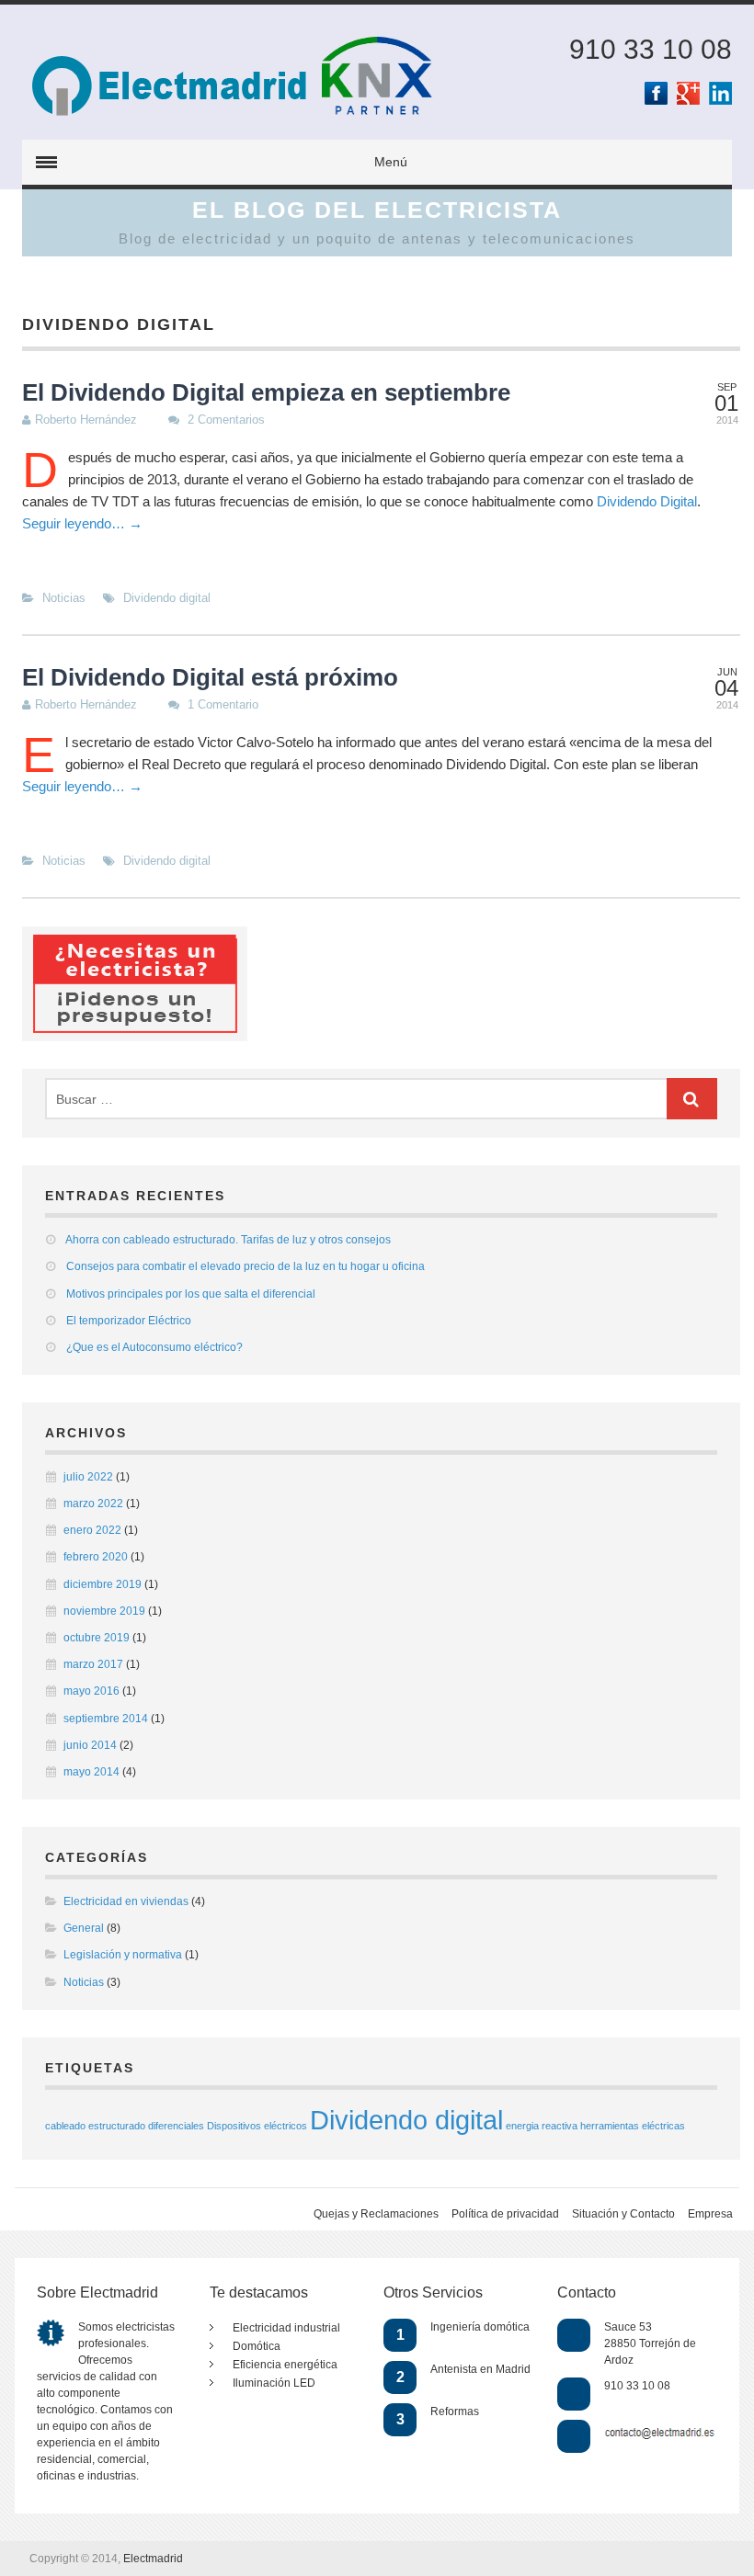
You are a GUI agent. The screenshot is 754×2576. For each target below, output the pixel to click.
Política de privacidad (505, 2214)
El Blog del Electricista (377, 210)
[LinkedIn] (720, 93)
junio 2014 (90, 1745)
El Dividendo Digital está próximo (210, 677)
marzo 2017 (93, 1664)
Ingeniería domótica (480, 2327)
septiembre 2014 (106, 1719)
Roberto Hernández (86, 420)
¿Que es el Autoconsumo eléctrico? (154, 1347)
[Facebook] (656, 93)
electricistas (145, 2327)
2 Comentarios (226, 420)
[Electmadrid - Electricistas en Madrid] (172, 31)
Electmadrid (153, 2559)
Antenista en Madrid (480, 2369)
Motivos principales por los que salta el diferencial (191, 1294)
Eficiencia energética (285, 2365)
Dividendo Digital (647, 501)
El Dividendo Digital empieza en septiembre (266, 392)
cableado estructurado (95, 2126)
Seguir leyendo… (82, 523)
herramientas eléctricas (633, 2126)
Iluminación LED (274, 2383)
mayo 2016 (91, 1691)
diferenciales (176, 2126)
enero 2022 (92, 1530)
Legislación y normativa (123, 1955)
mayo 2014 (91, 1772)
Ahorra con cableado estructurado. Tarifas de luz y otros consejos (228, 1240)
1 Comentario (223, 704)
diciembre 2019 (103, 1584)
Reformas (455, 2411)
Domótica (257, 2346)
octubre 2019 (97, 1638)
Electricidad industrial (286, 2328)
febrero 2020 (96, 1557)
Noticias (64, 598)
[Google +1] (688, 93)
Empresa (710, 2214)
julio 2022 (88, 1477)
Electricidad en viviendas (126, 1901)
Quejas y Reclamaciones (376, 2214)
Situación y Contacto (623, 2214)
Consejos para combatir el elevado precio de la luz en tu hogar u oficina (246, 1266)
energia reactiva (542, 2126)
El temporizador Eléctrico (129, 1321)
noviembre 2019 (104, 1611)
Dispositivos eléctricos (257, 2126)
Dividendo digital (167, 598)
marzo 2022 (93, 1504)
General (84, 1928)
